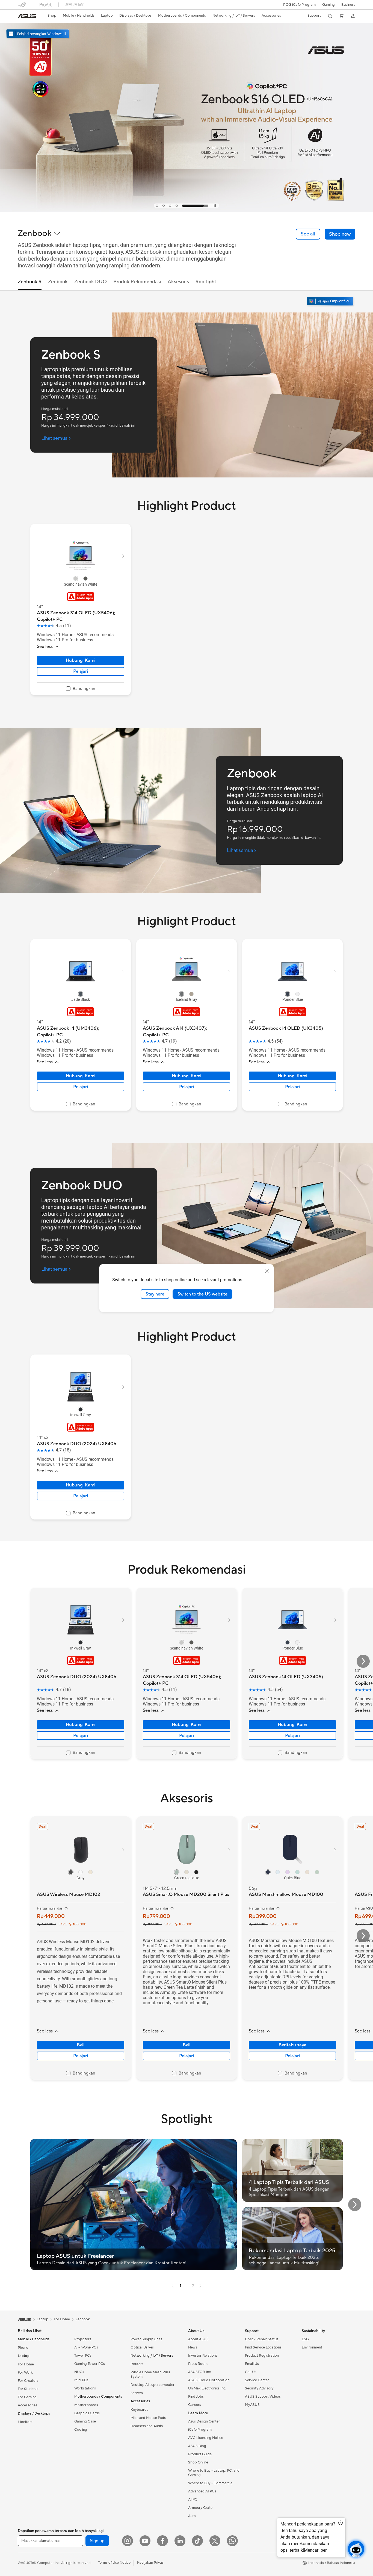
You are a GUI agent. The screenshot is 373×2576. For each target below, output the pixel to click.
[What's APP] (232, 2541)
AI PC (193, 2500)
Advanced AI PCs (202, 2491)
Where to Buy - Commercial (211, 2483)
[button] (328, 5)
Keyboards (139, 2410)
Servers (137, 2393)
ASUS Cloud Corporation (209, 2380)
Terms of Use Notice (114, 2563)
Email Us (252, 2364)
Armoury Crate (200, 2508)
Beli (81, 2045)
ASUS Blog (197, 2446)
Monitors (25, 2422)
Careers (195, 2405)
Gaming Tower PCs (90, 2364)
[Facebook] (162, 2541)
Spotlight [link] (206, 282)
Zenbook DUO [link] (91, 282)
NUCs (79, 2372)
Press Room (198, 2364)
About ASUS (198, 2339)
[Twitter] (215, 2541)
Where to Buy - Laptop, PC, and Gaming (214, 2473)
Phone (23, 2348)
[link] (27, 16)
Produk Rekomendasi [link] (137, 282)
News (193, 2347)
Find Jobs (196, 2397)
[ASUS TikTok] (197, 2541)
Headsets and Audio (147, 2426)
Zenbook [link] (58, 282)
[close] (267, 1271)
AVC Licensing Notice (206, 2438)
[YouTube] (145, 2541)
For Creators (28, 2381)
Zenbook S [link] (30, 282)
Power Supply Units (146, 2339)
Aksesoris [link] (178, 282)
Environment (312, 2347)
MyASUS (252, 2405)
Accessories (27, 2405)
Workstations (85, 2388)
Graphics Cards (87, 2413)
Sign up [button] (97, 2541)
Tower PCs (83, 2356)
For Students (28, 2389)
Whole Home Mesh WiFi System (150, 2374)
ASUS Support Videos (263, 2397)
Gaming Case (85, 2421)
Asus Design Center (204, 2421)
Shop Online (198, 2462)
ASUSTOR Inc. (200, 2372)
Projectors (83, 2339)
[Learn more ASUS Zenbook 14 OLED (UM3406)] (187, 211)
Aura (192, 2516)
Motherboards (86, 2405)
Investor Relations (203, 2356)
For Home (26, 2364)
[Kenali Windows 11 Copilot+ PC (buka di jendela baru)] (331, 302)
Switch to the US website (202, 1294)
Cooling (81, 2430)
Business (348, 5)
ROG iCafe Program (299, 5)
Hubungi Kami (81, 660)
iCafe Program (200, 2430)
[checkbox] (81, 689)
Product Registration (262, 2356)
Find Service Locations (263, 2347)
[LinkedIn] (180, 2541)
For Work (25, 2373)
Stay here (155, 1294)
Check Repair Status (262, 2339)
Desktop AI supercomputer (153, 2385)
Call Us (251, 2372)
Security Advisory (259, 2388)
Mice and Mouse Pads (148, 2418)
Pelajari (80, 671)
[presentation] (172, 2286)
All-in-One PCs (86, 2347)
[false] (340, 234)
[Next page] (201, 2286)
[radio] (76, 579)
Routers (137, 2364)
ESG (305, 2339)
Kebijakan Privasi (151, 2563)
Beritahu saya (292, 2045)
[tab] (169, 206)
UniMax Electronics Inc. (207, 2388)
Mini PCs (81, 2380)
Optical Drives (142, 2347)
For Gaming (27, 2397)
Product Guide (200, 2454)
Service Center (257, 2380)
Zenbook (83, 2319)
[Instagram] (128, 2541)
